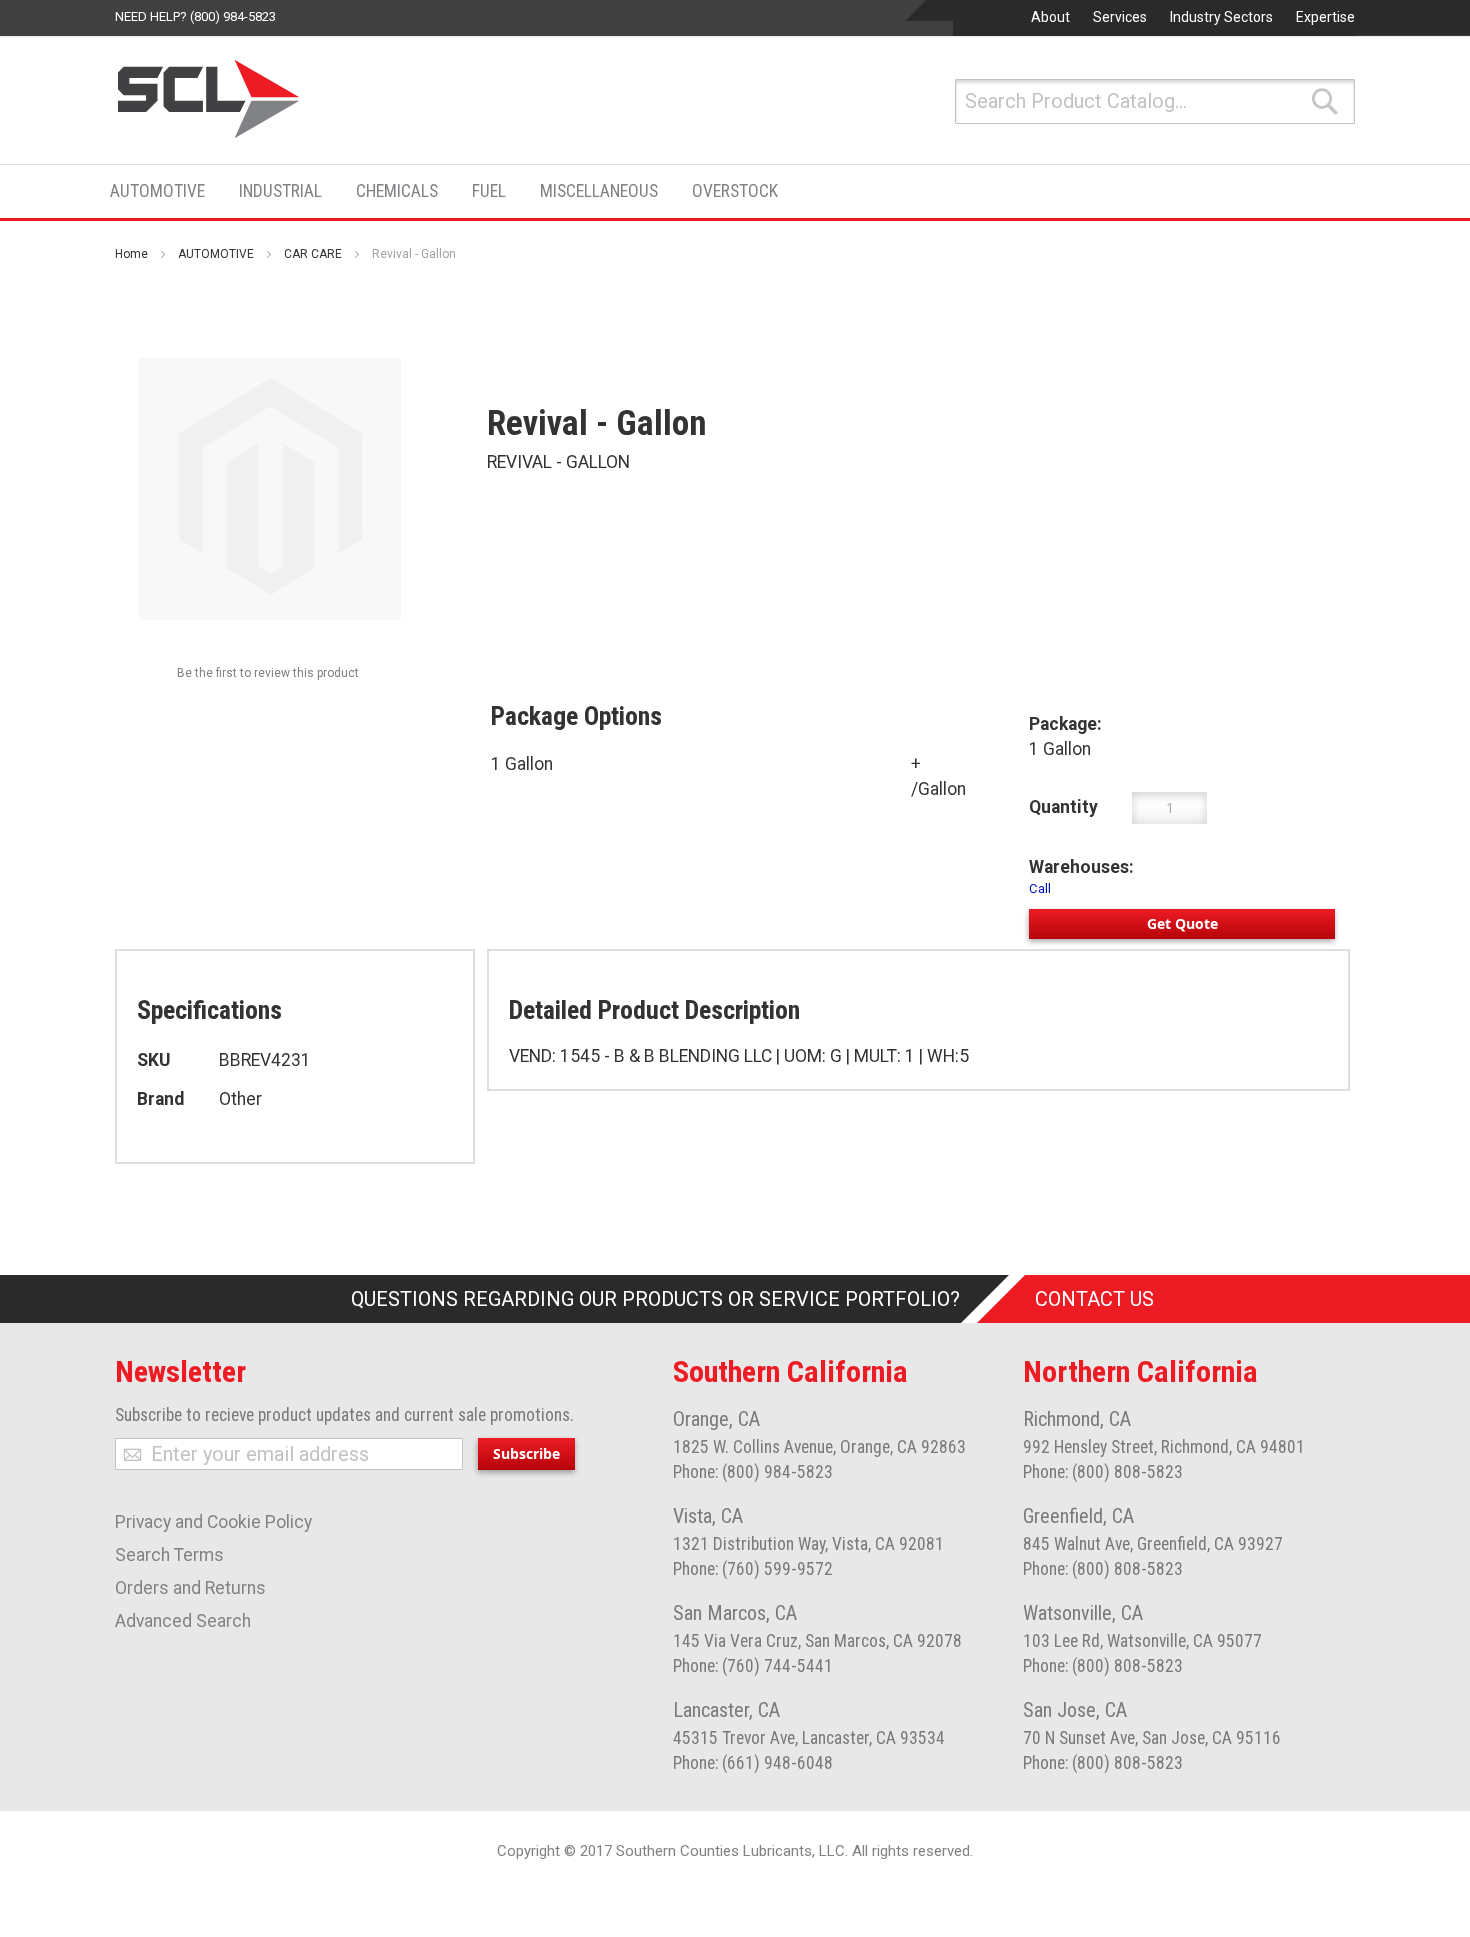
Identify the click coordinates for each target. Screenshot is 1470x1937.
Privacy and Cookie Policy (213, 1522)
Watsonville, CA (1083, 1613)
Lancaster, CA (726, 1710)
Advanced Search (183, 1621)
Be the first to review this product (268, 673)
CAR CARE (313, 254)
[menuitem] (163, 191)
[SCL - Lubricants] (209, 99)
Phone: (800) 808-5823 (1103, 1472)
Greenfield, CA (1078, 1516)
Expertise (1325, 17)
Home (131, 254)
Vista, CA (708, 1516)
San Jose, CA (1075, 1710)
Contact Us (1094, 1299)
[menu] (450, 191)
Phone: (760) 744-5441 (753, 1666)
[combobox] (1155, 101)
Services (1120, 17)
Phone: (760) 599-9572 (753, 1569)
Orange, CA (716, 1419)
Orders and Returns (190, 1588)
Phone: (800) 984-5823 (753, 1472)
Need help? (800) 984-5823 (195, 16)
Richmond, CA (1077, 1419)
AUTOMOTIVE (216, 254)
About (1050, 17)
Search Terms (169, 1555)
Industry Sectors (1221, 17)
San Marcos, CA (735, 1613)
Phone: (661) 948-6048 (753, 1763)
